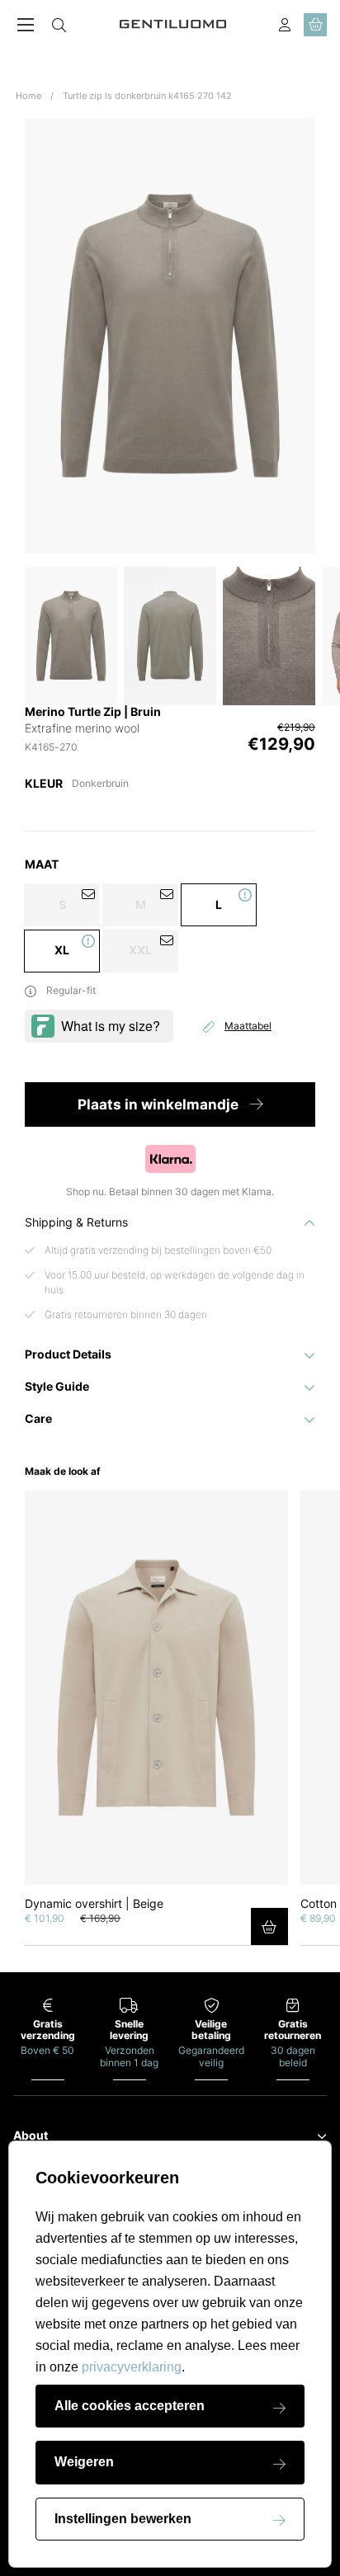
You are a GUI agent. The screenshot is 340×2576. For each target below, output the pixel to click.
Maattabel (248, 1026)
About (31, 2136)
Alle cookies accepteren (130, 2406)
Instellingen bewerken (123, 2519)
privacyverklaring (132, 2367)
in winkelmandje (160, 1104)
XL (62, 950)
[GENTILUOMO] (173, 24)
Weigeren (84, 2462)
